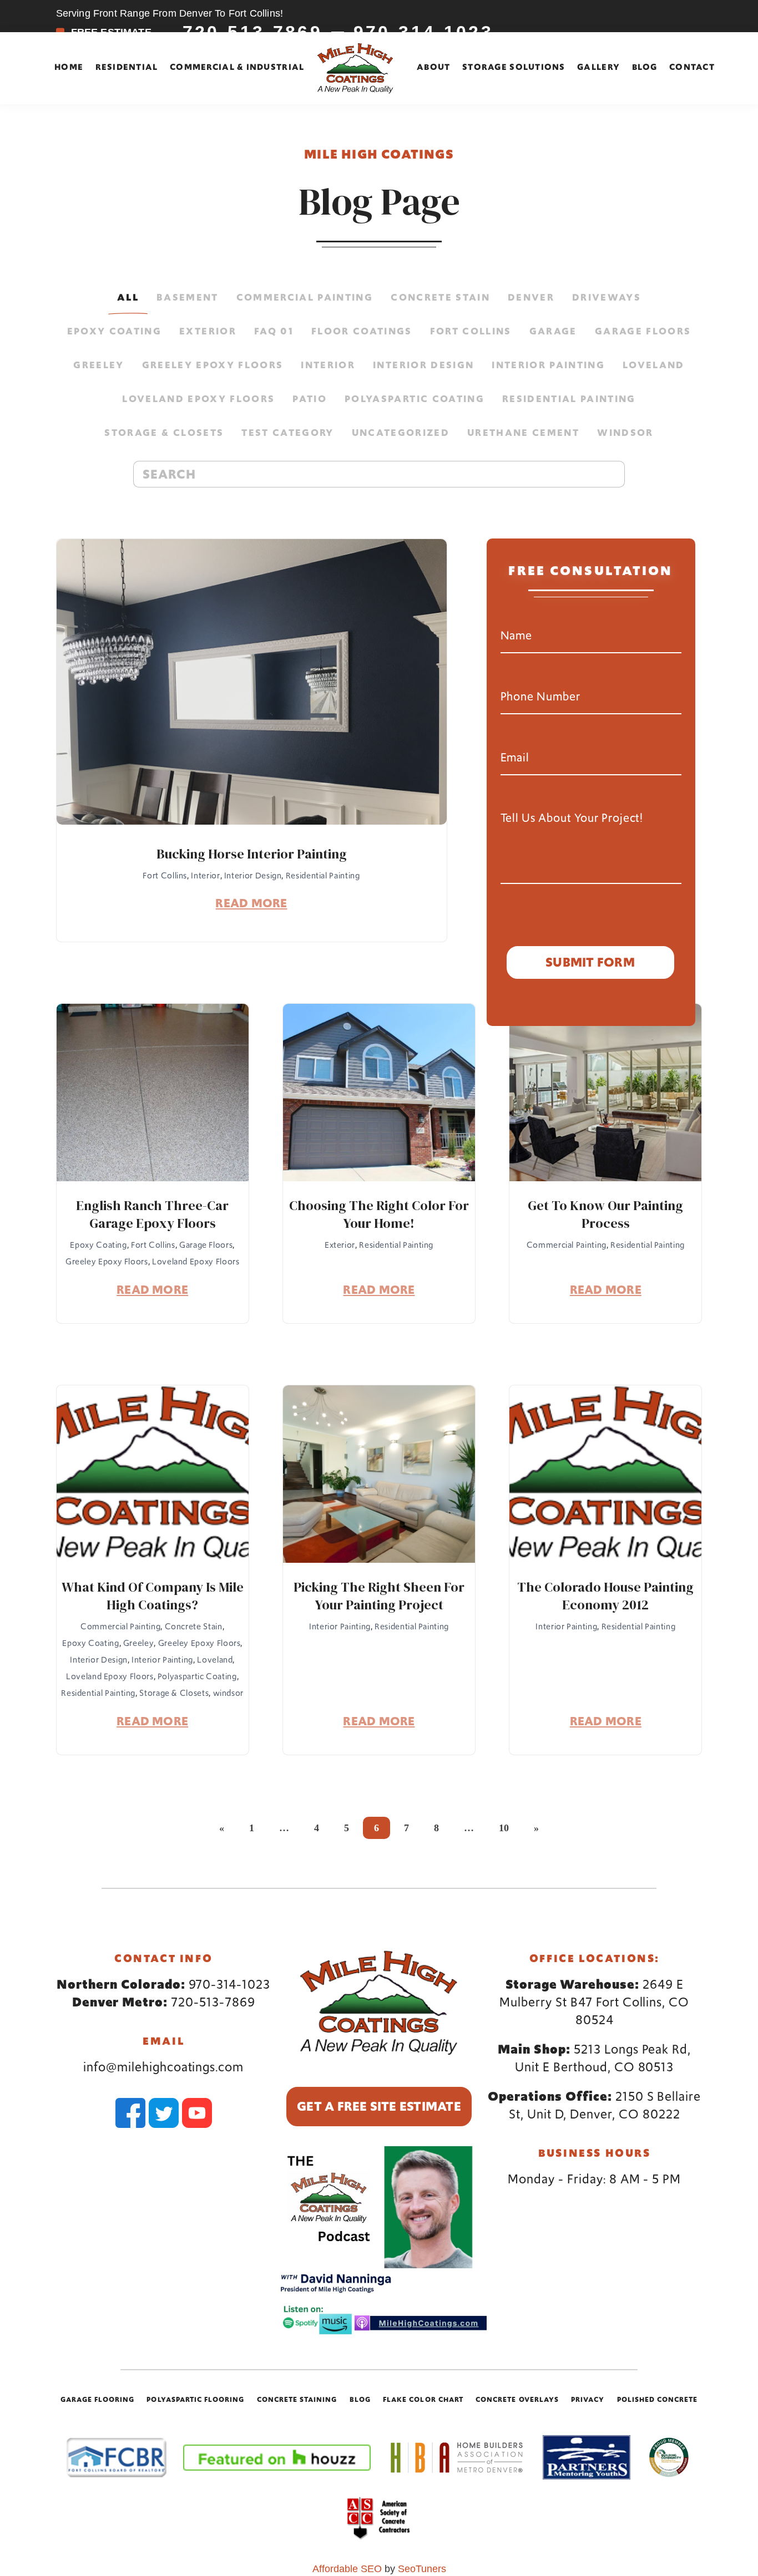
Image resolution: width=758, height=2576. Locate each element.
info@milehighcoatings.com (163, 2067)
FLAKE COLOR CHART (423, 2399)
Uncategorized (401, 433)
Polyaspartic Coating (415, 399)
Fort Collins (471, 331)
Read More (251, 904)
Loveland (654, 365)
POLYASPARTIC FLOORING (195, 2399)
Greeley (98, 365)
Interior (328, 365)
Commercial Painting (305, 297)
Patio (310, 399)
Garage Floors (643, 331)
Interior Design (423, 365)
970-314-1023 (230, 1984)
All (128, 297)
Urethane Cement (523, 433)
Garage (553, 331)
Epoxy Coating (114, 331)
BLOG (360, 2399)
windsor (625, 433)
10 (504, 1828)
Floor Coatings (362, 331)
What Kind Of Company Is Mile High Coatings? (153, 1596)
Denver (531, 297)
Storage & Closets (164, 433)
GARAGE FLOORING (98, 2399)
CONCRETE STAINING (297, 2399)
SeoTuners (422, 2569)
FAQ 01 (274, 331)
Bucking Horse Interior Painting (252, 854)
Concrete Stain (440, 297)
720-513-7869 (213, 2002)
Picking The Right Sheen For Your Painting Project (379, 1596)
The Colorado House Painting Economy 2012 (605, 1596)
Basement (188, 297)
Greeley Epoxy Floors (213, 365)
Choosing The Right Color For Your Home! (379, 1215)
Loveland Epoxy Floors (198, 399)
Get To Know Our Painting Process (605, 1215)
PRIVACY (588, 2399)
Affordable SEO (347, 2569)
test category (287, 433)
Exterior (208, 331)
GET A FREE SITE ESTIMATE (379, 2106)
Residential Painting (569, 399)
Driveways (607, 297)
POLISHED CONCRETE (658, 2399)
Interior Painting (548, 365)
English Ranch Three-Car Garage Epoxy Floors (152, 1215)
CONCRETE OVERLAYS (517, 2399)
